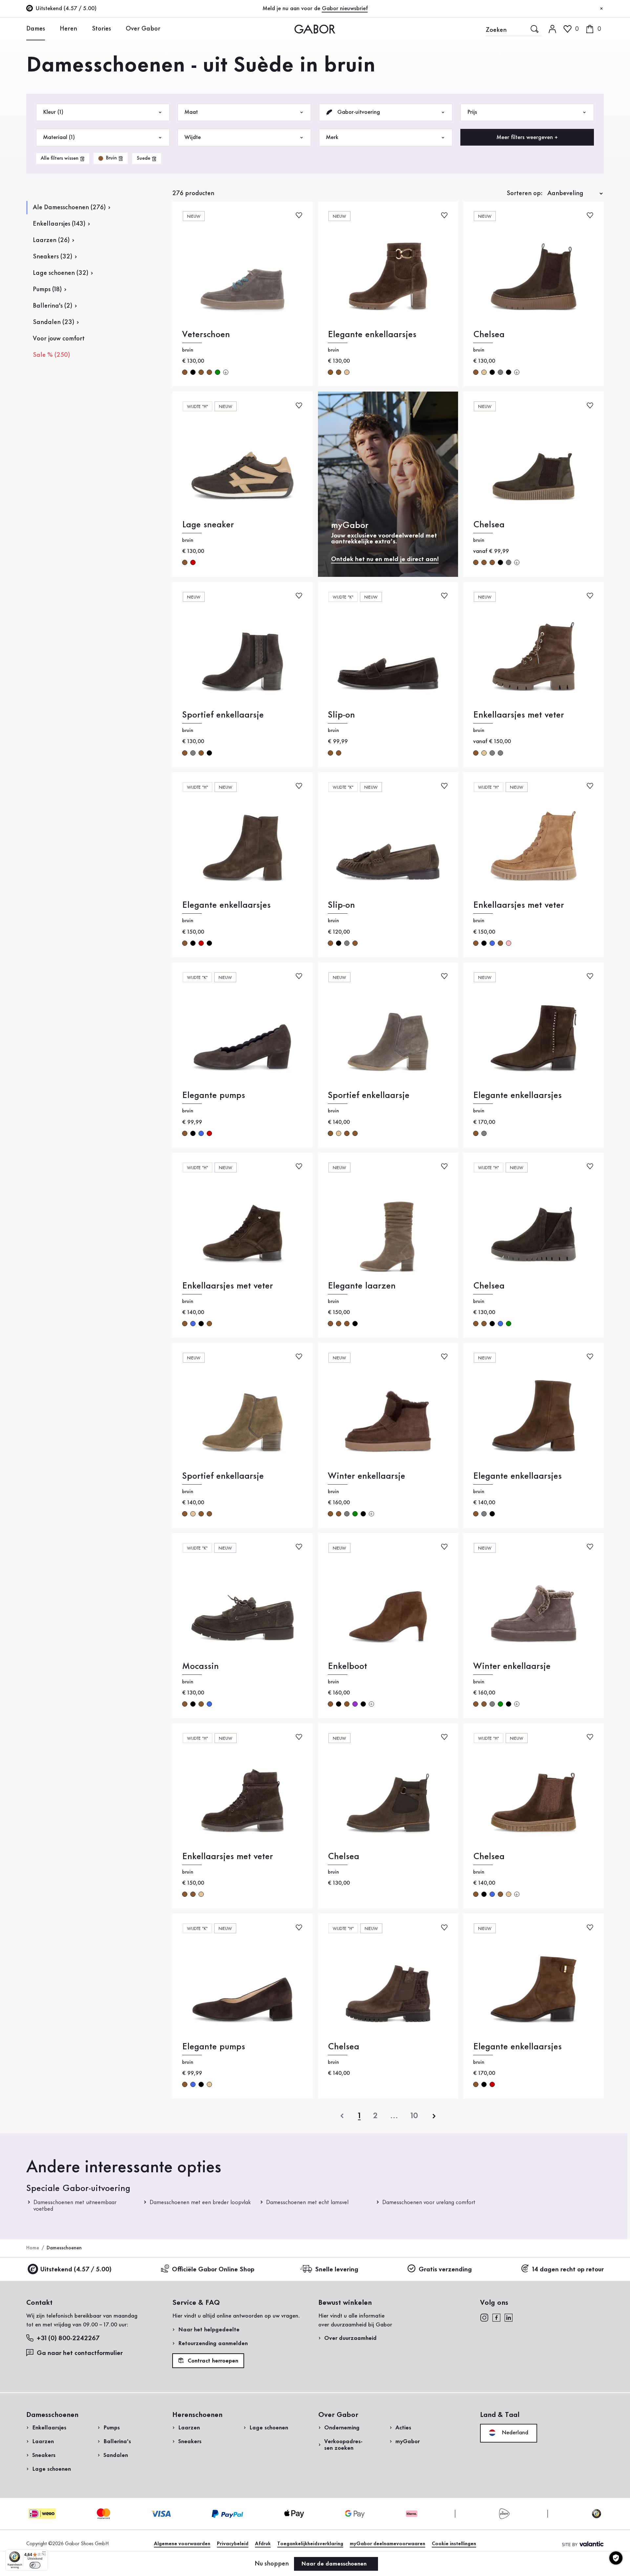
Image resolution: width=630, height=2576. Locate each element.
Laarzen (43, 2442)
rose (509, 943)
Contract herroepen (212, 2361)
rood (193, 562)
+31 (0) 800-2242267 (68, 2339)
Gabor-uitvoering (358, 112)
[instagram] (484, 2317)
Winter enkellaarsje (367, 1476)
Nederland (514, 2433)
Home (33, 2248)
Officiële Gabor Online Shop (213, 2270)
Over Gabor (143, 29)
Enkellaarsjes (49, 2428)
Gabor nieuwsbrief (345, 9)
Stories (101, 29)
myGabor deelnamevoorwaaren (388, 2544)
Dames (36, 29)
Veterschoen (206, 335)
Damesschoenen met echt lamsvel (307, 2202)
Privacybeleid (233, 2544)
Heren (68, 29)
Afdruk (263, 2544)
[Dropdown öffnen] (50, 29)
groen (218, 372)
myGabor (408, 2442)
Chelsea (489, 335)
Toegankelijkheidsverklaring (310, 2544)
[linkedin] (509, 2317)
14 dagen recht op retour (568, 2270)
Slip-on (341, 715)
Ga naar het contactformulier (81, 2353)
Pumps (112, 2428)
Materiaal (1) (59, 137)
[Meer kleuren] (226, 372)
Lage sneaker (208, 525)
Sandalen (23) (53, 322)
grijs (500, 372)
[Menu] (44, 2553)
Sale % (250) (51, 355)
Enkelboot (347, 1666)
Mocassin (200, 1666)
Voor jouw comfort (59, 339)
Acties (403, 2428)
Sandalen (116, 2455)
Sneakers (44, 2455)
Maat (191, 112)
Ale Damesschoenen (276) (69, 208)
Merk (332, 137)
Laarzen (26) (51, 240)
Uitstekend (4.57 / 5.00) (76, 2270)
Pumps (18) (47, 290)
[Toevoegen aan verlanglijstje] (299, 215)
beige (347, 372)
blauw (492, 943)
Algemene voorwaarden (182, 2544)
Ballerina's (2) (52, 306)
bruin (185, 372)
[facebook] (496, 2317)
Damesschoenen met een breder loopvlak (200, 2202)
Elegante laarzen (362, 1286)
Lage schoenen (52, 2469)
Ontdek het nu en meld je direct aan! (385, 559)
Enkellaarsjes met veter (519, 715)
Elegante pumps (214, 1095)
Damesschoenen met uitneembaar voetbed (75, 2206)
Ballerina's (117, 2442)
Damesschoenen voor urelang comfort (429, 2202)
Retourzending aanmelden (213, 2343)
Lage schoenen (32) (61, 273)
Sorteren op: (525, 193)
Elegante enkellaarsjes (372, 335)
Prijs (472, 112)
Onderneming (342, 2428)
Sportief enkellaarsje (223, 715)
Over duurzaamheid (350, 2338)
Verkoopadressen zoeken (343, 2445)
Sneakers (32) (52, 257)
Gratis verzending (445, 2270)
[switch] (35, 2565)
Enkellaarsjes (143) (59, 224)
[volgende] (434, 2116)
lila (355, 1704)
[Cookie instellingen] (616, 2558)
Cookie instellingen (454, 2544)
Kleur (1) (53, 112)
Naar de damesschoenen (335, 2564)
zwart (193, 372)
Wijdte (193, 137)
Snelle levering (337, 2270)
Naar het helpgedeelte (209, 2330)
